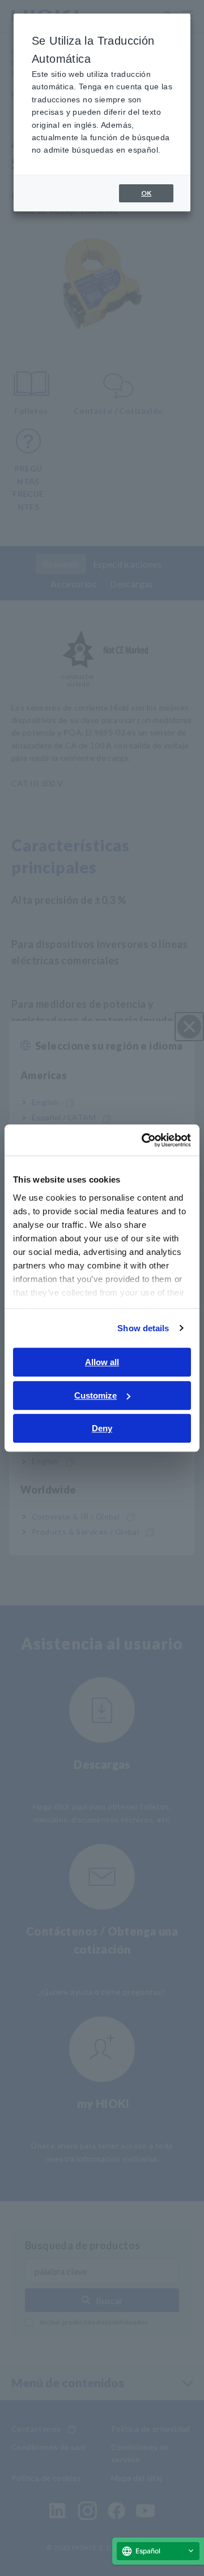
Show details (143, 1328)
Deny (102, 1428)
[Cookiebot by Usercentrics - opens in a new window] (144, 1140)
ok (146, 193)
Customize (95, 1395)
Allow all (102, 1362)
